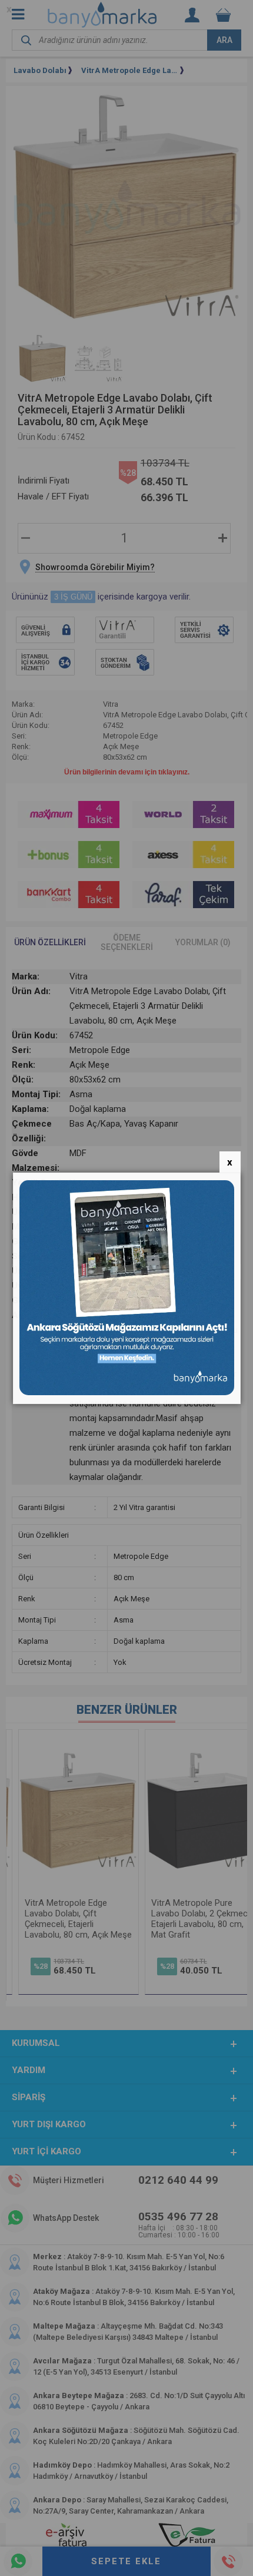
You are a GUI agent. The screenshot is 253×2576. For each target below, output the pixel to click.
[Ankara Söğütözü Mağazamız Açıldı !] (127, 1393)
